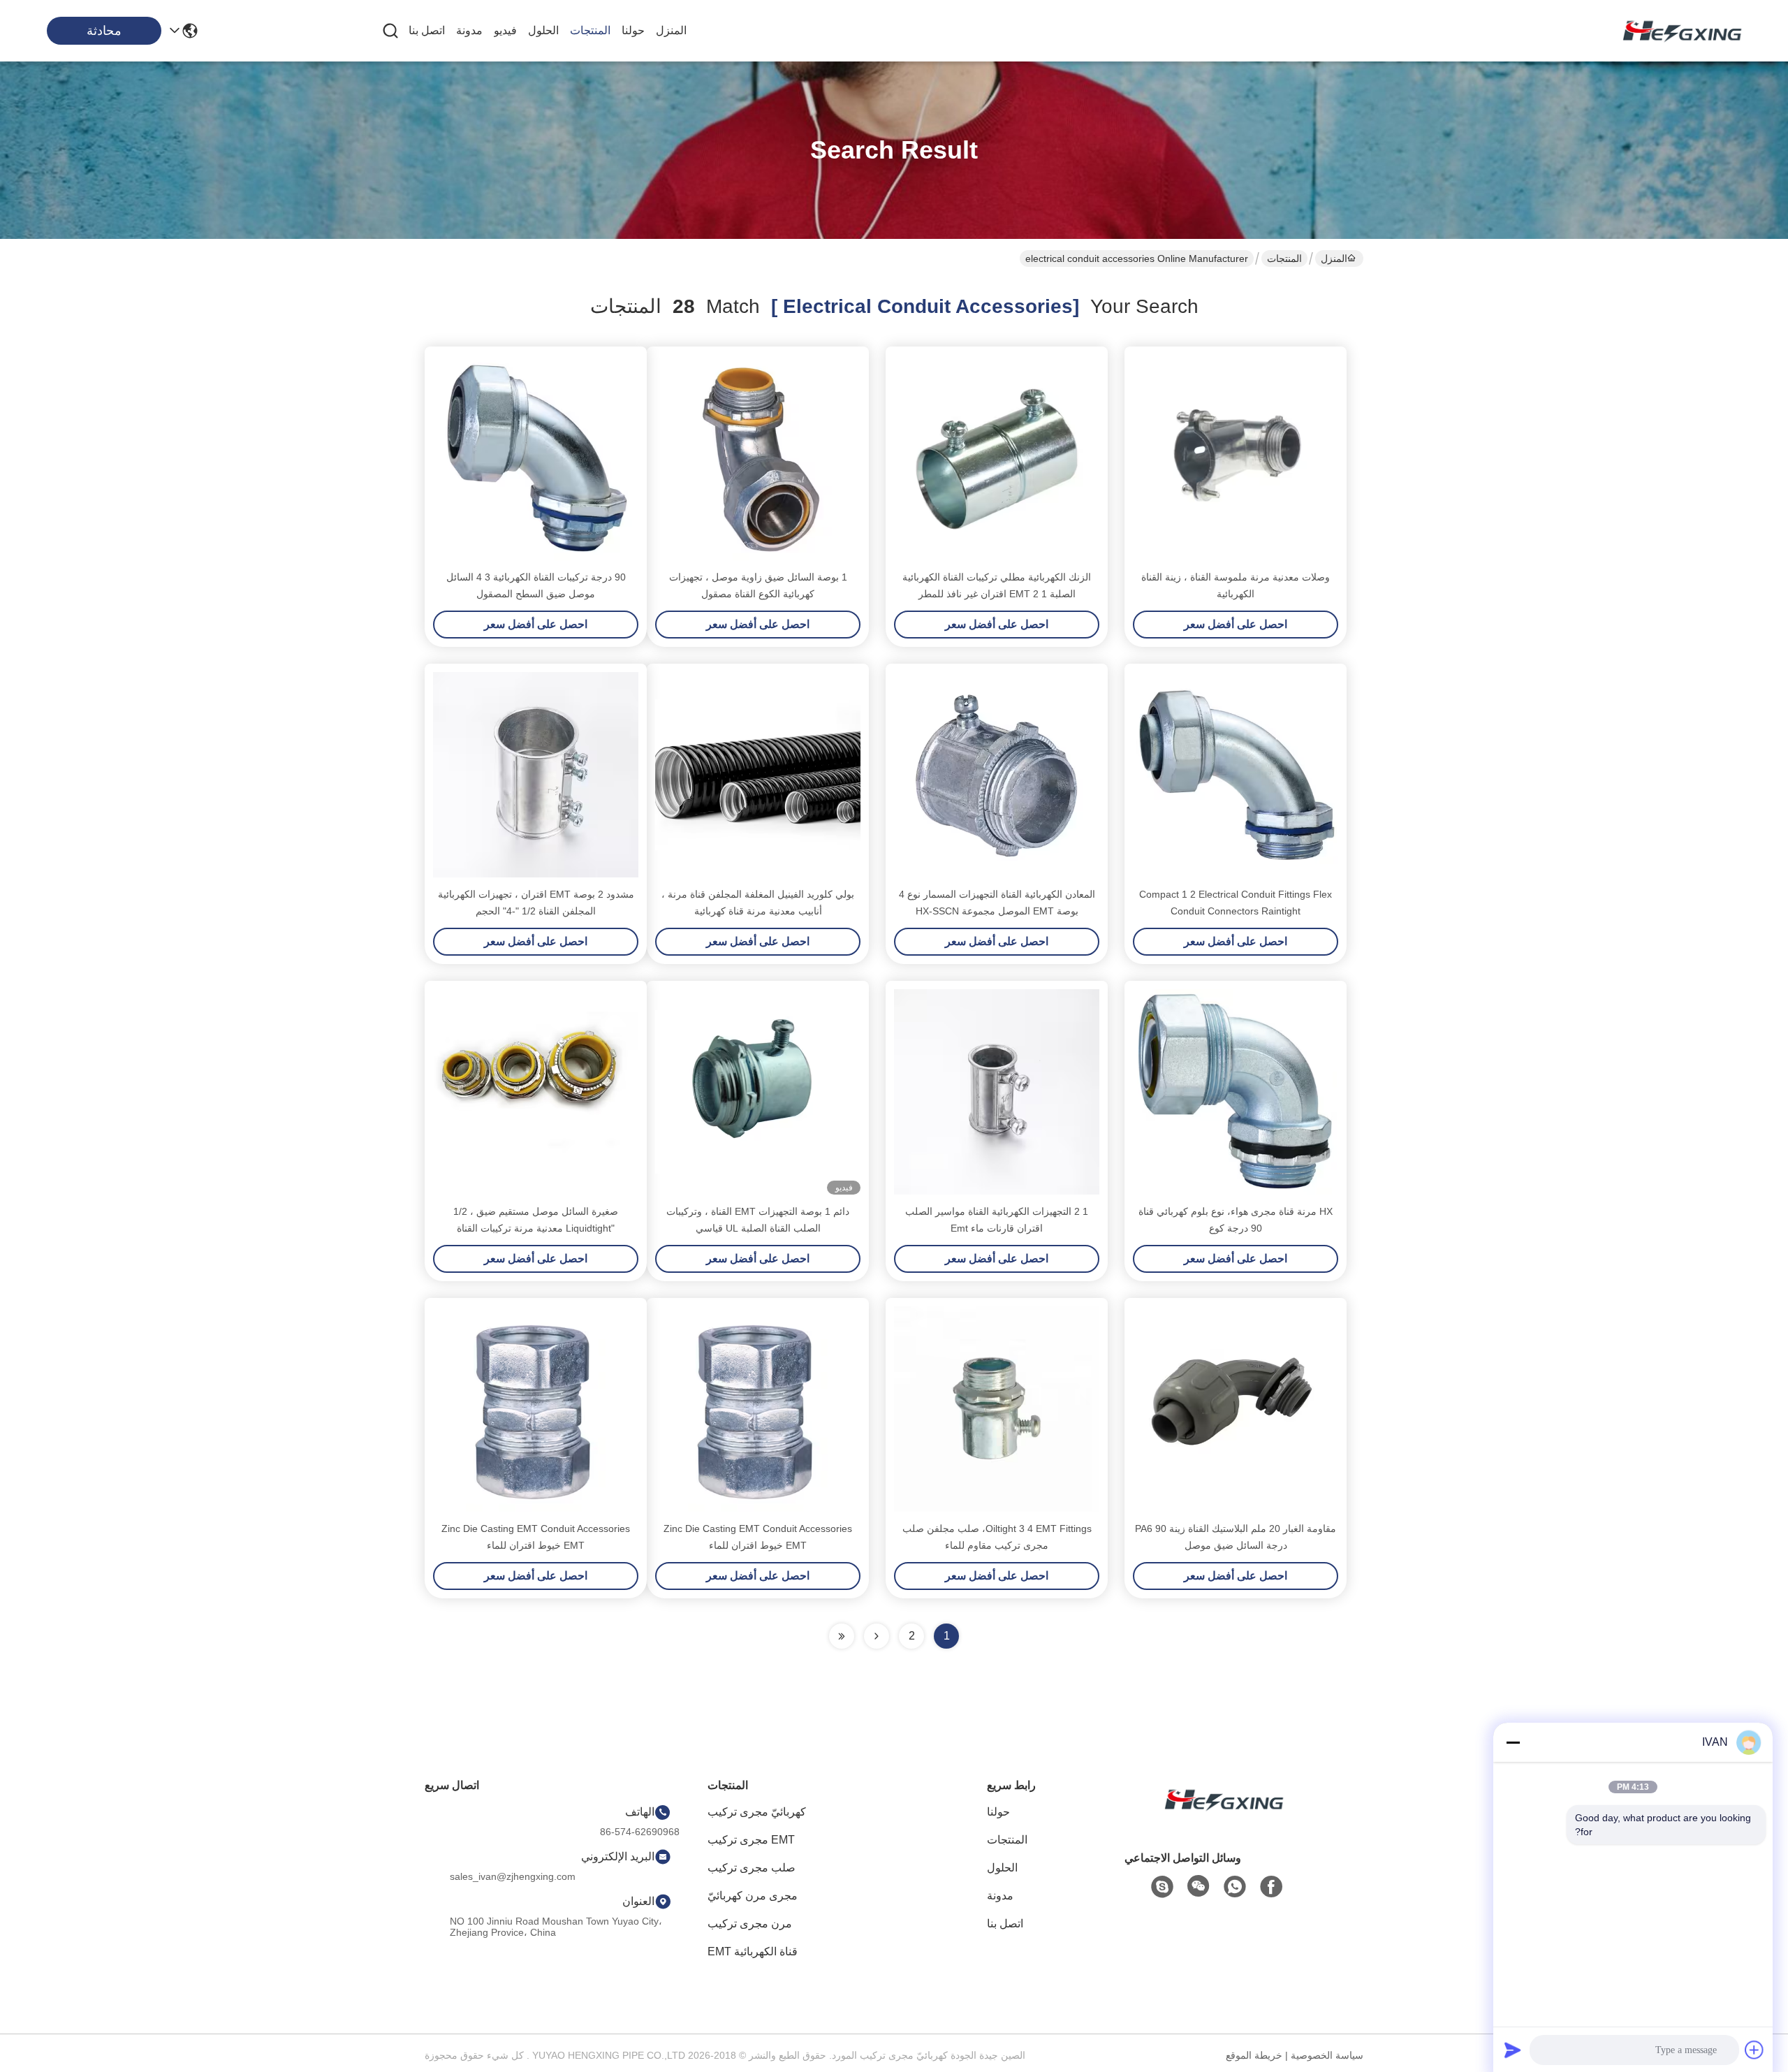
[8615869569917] (1235, 1887)
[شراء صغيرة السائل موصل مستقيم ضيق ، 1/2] (536, 1092)
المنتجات (590, 30)
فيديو (505, 30)
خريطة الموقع (1254, 2055)
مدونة (469, 30)
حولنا (633, 30)
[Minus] (1513, 1742)
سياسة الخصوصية (1327, 2055)
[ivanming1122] (1162, 1887)
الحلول (543, 30)
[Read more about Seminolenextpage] (877, 1636)
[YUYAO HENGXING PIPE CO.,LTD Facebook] (1271, 1887)
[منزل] (1218, 1817)
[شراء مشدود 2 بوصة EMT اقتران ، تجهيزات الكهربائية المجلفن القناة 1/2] (536, 775)
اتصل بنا (427, 30)
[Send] (1513, 2050)
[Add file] (1754, 2050)
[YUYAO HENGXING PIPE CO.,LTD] (1676, 31)
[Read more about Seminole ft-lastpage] (842, 1636)
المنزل (671, 30)
